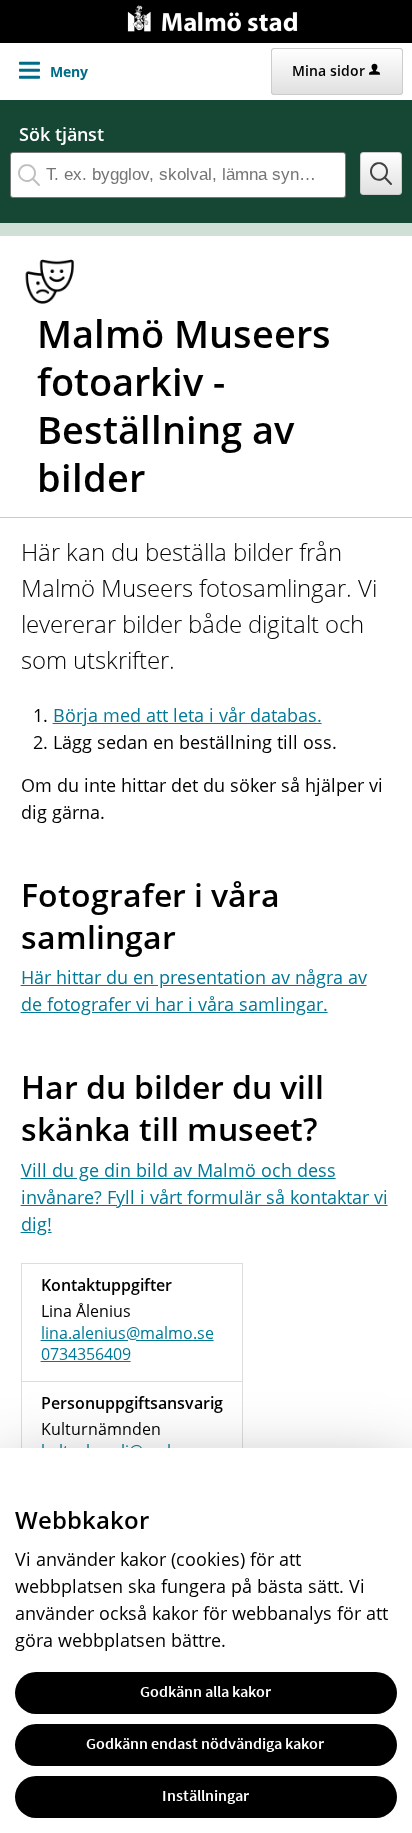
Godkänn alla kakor (205, 1691)
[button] (381, 173)
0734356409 (86, 1354)
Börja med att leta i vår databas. (187, 715)
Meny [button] (69, 71)
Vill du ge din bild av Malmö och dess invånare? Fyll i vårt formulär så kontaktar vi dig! (204, 1197)
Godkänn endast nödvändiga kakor (205, 1743)
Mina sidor (328, 70)
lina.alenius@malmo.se (127, 1333)
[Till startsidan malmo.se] (216, 16)
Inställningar (205, 1795)
